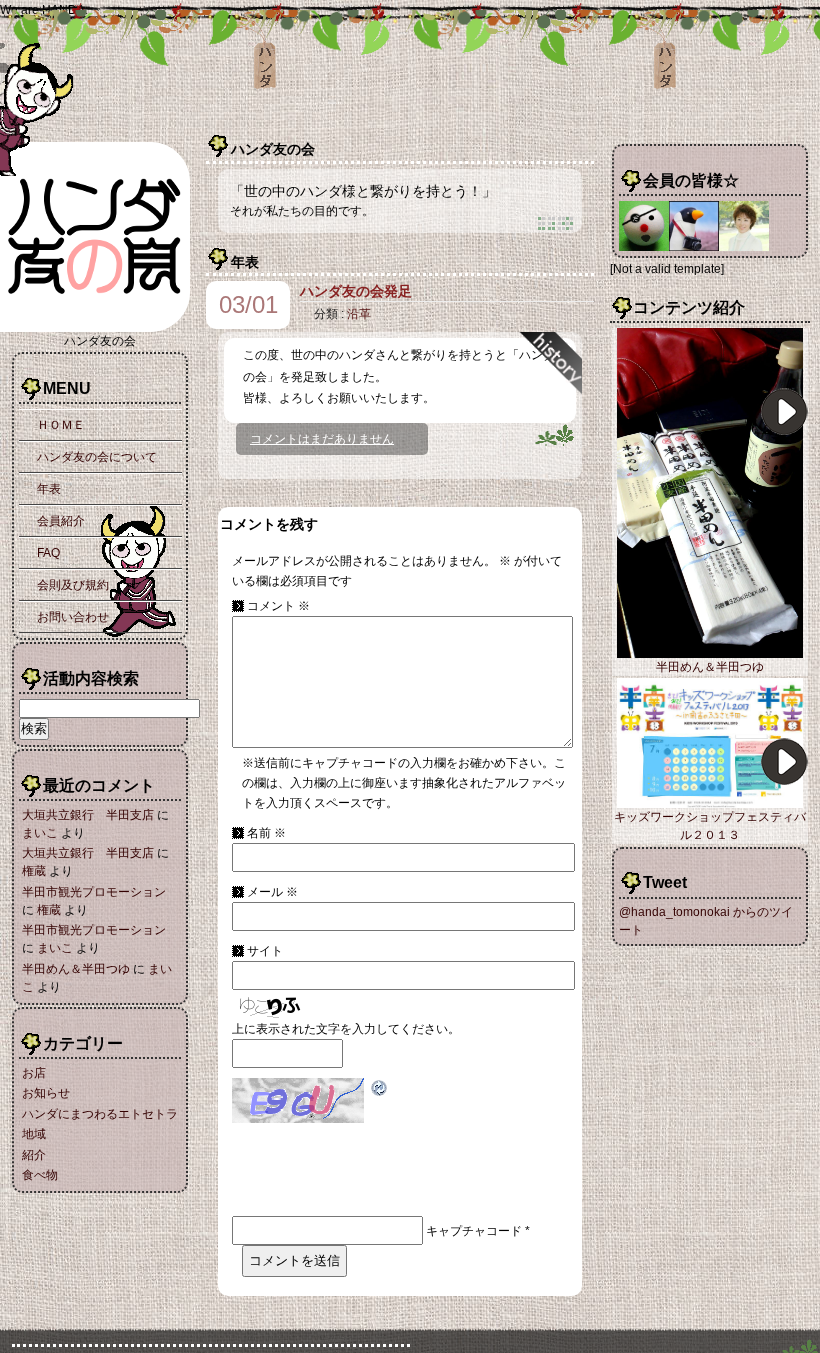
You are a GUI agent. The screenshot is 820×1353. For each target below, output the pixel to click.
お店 (34, 1073)
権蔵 (34, 871)
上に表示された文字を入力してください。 (346, 1029)
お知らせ (46, 1093)
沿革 (359, 314)
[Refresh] (380, 1088)
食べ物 (40, 1175)
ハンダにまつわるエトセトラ (100, 1114)
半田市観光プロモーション (94, 892)
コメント (278, 606)
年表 (49, 489)
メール (272, 892)
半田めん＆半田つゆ (76, 969)
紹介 (34, 1155)
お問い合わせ (73, 617)
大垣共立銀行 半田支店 (88, 815)
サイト (265, 951)
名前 (266, 833)
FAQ (48, 553)
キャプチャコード (474, 1231)
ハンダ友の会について (97, 457)
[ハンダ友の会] (100, 328)
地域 (34, 1134)
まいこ (40, 833)
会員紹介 (61, 521)
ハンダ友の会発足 (356, 291)
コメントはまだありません (322, 439)
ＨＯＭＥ (61, 425)
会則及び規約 (73, 585)
